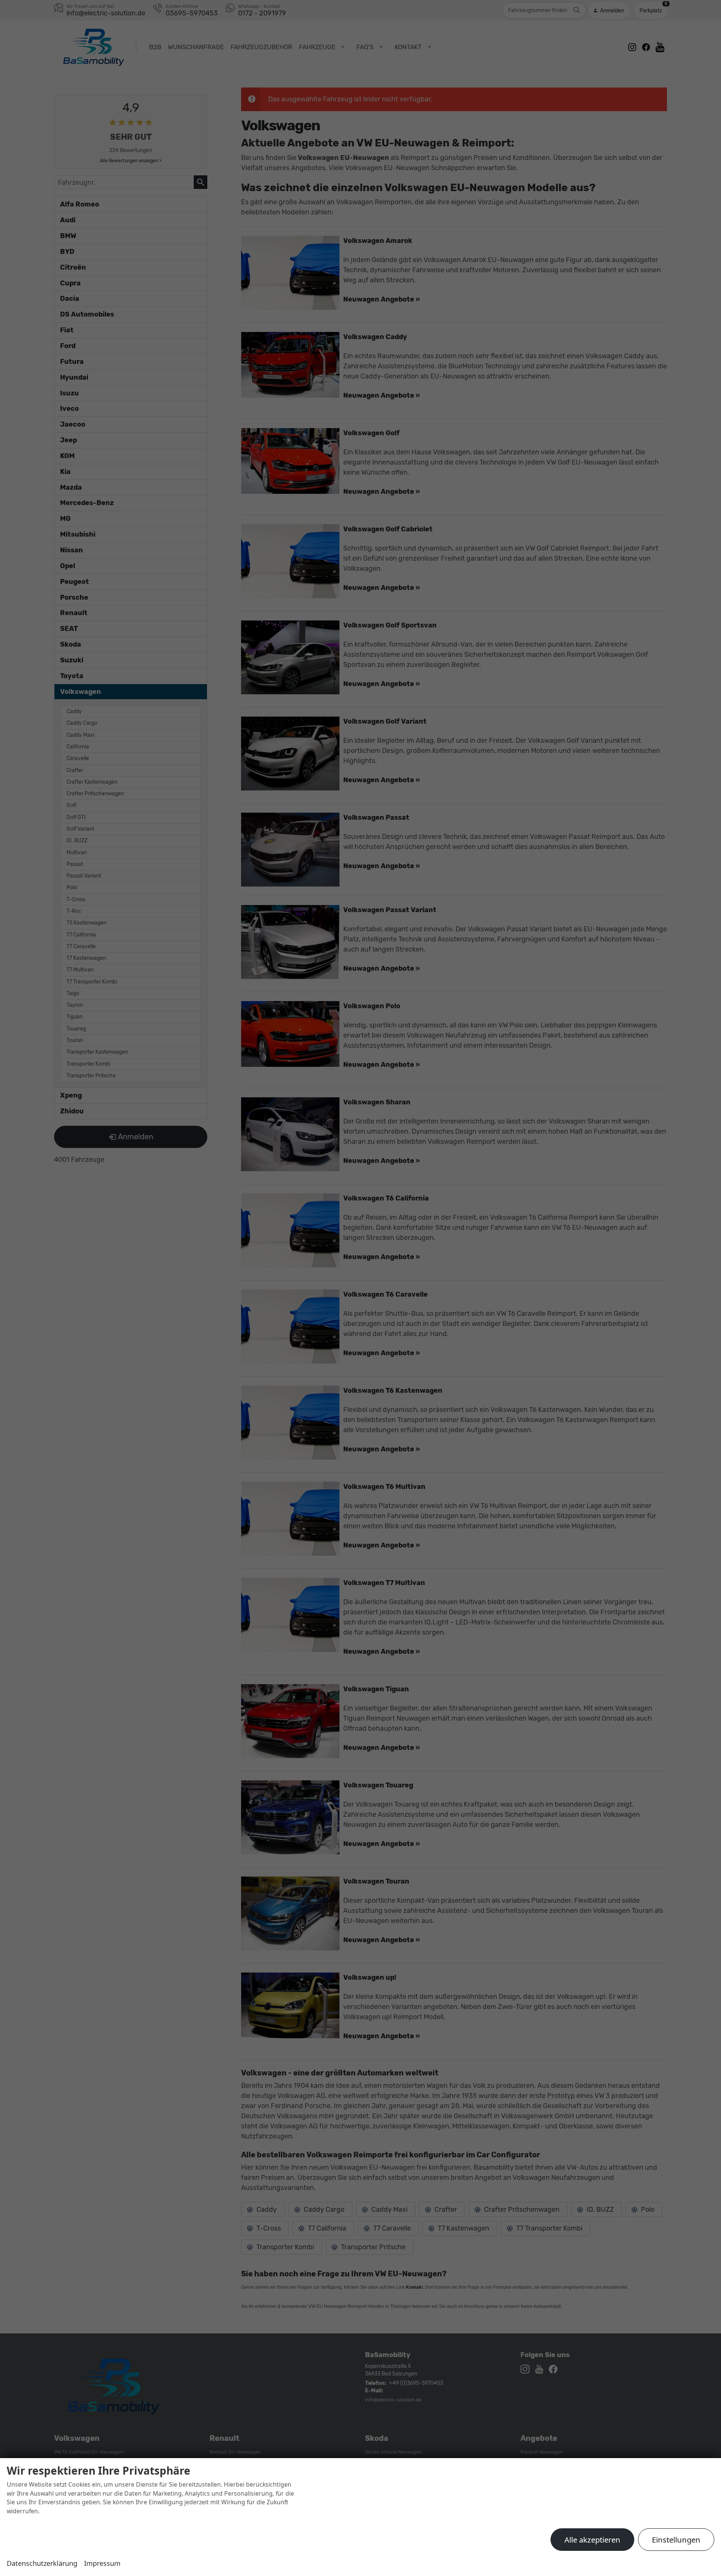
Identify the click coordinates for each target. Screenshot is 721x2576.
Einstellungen (676, 2540)
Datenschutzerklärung (42, 2563)
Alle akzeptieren (592, 2540)
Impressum (102, 2563)
